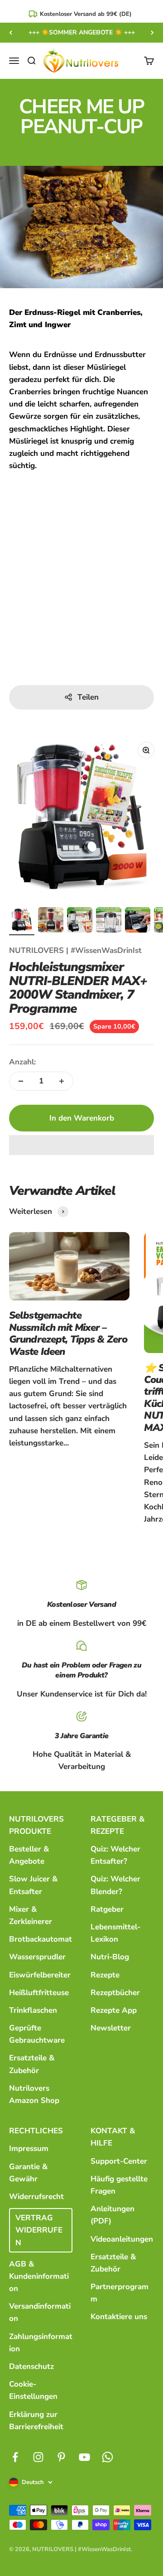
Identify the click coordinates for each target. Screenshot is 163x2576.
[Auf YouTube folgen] (84, 2457)
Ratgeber (107, 1909)
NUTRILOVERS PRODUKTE (36, 1825)
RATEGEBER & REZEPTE (117, 1825)
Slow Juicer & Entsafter (33, 1885)
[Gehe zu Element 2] (51, 921)
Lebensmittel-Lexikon (115, 1933)
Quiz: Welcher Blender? (115, 1885)
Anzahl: (22, 1062)
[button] (81, 1145)
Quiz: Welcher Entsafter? (115, 1855)
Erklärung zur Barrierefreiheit (36, 2421)
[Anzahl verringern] (21, 1081)
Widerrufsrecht (36, 2197)
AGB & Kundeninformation (39, 2276)
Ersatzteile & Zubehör (32, 2064)
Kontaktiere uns (119, 2317)
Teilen (88, 697)
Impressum (29, 2148)
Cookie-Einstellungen (33, 2390)
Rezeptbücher (115, 1993)
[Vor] (152, 33)
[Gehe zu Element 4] (109, 921)
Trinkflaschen (33, 2010)
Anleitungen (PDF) (113, 2215)
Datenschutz (31, 2366)
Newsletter (111, 2028)
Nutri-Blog (110, 1957)
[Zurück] (11, 33)
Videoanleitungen (122, 2239)
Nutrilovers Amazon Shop (34, 2094)
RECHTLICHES (36, 2131)
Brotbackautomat (41, 1939)
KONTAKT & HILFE (113, 2137)
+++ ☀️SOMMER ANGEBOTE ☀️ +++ (82, 32)
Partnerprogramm (120, 2293)
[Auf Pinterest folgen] (61, 2457)
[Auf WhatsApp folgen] (108, 2457)
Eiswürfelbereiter (40, 1975)
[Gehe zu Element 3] (80, 921)
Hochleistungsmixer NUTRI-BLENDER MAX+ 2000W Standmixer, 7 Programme (78, 988)
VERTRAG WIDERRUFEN (39, 2230)
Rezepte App (114, 2010)
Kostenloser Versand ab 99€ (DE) (86, 14)
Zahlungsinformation (41, 2343)
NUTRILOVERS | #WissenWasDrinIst (75, 950)
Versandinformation (40, 2312)
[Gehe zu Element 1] (22, 921)
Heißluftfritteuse (39, 1993)
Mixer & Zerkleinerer (31, 1915)
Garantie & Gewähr (28, 2173)
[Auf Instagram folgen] (38, 2457)
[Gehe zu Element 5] (138, 921)
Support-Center (119, 2161)
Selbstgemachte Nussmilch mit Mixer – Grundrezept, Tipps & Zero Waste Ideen (68, 1333)
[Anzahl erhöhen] (62, 1081)
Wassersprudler (37, 1957)
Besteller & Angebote (29, 1855)
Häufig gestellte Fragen (119, 2185)
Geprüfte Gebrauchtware (37, 2034)
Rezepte (105, 1975)
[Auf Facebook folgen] (15, 2457)
